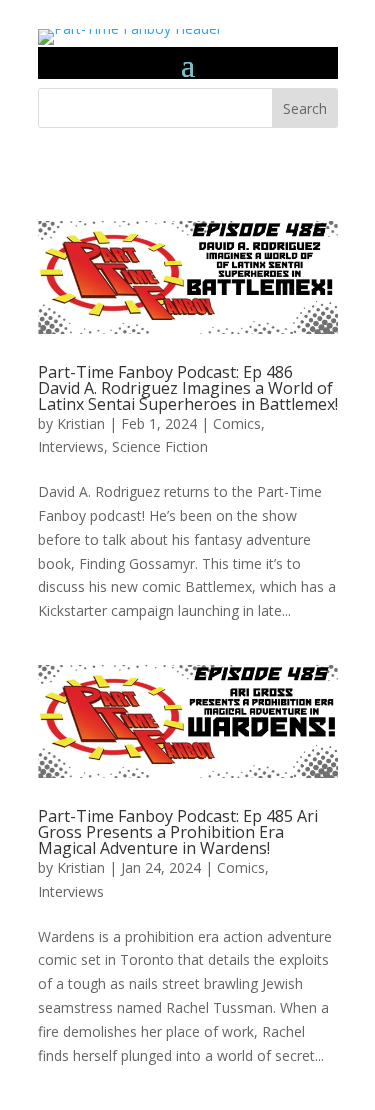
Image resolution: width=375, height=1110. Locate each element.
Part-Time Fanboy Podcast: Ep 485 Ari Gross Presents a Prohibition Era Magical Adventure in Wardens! (178, 832)
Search (305, 108)
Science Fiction (160, 446)
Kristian (81, 423)
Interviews (71, 446)
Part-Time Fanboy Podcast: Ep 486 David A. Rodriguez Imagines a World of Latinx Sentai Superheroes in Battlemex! (188, 388)
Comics (237, 423)
